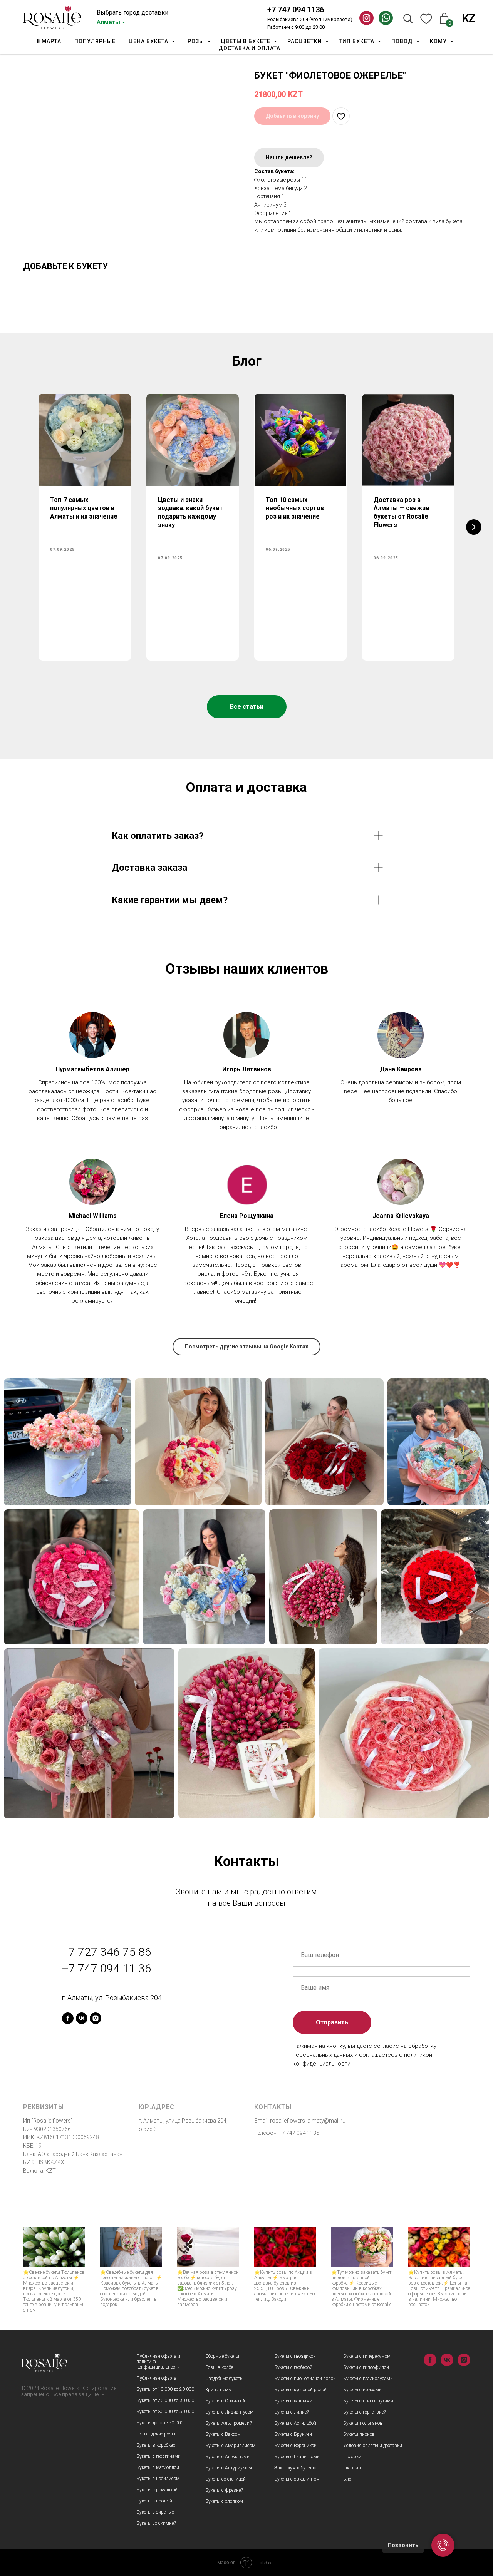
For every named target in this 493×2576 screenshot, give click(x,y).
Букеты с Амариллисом (230, 2446)
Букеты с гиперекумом (367, 2356)
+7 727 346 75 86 (106, 1952)
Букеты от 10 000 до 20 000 (165, 2389)
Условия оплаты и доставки (373, 2446)
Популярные (95, 41)
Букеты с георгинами (158, 2456)
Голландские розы (156, 2434)
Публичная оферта (156, 2378)
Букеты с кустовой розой (300, 2390)
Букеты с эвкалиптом (297, 2479)
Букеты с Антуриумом (229, 2468)
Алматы (108, 22)
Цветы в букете (246, 41)
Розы (197, 41)
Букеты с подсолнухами (368, 2401)
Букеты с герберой (293, 2367)
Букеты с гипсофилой (366, 2367)
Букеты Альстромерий (229, 2423)
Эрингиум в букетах (295, 2468)
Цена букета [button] (149, 41)
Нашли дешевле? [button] (289, 157)
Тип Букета (357, 41)
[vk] (82, 2018)
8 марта (49, 41)
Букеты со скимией (156, 2523)
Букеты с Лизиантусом (229, 2412)
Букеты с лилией (292, 2412)
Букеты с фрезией (224, 2490)
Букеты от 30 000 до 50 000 (165, 2412)
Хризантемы (219, 2390)
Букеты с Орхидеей (225, 2401)
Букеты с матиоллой (158, 2467)
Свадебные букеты (224, 2379)
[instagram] (96, 2018)
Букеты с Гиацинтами (297, 2457)
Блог (348, 2479)
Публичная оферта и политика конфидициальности (158, 2362)
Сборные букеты (222, 2356)
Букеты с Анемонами (227, 2457)
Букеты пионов (359, 2434)
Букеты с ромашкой (157, 2490)
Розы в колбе (219, 2367)
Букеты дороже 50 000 (160, 2423)
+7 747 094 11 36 (106, 1968)
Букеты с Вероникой (295, 2446)
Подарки (352, 2457)
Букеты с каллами (293, 2401)
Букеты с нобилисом (158, 2479)
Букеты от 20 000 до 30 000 (165, 2400)
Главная (352, 2468)
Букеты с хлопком (224, 2501)
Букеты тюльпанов (363, 2423)
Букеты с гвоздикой (295, 2356)
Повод (403, 41)
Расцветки (305, 41)
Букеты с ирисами (362, 2390)
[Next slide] (474, 527)
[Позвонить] (443, 2545)
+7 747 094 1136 (296, 10)
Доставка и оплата (249, 48)
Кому (439, 41)
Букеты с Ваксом (223, 2434)
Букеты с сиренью (155, 2512)
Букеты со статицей (226, 2479)
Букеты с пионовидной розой (305, 2379)
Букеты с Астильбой (295, 2423)
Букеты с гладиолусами (368, 2379)
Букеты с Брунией (293, 2434)
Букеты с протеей (154, 2501)
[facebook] (68, 2018)
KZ (469, 18)
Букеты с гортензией (365, 2412)
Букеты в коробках (156, 2445)
